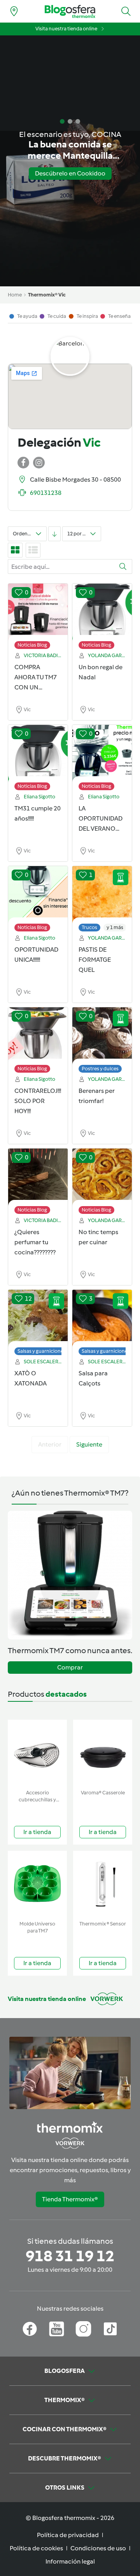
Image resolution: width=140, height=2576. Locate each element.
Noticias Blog (32, 645)
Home (15, 295)
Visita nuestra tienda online (66, 29)
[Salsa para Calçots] (102, 1319)
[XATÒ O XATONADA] (38, 1319)
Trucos (89, 927)
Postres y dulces (100, 1069)
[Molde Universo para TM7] (37, 1884)
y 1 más (115, 927)
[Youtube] (57, 2329)
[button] (126, 11)
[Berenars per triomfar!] (102, 1036)
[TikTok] (110, 2329)
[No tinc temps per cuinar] (102, 1177)
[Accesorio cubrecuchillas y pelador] (37, 1753)
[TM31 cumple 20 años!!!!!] (38, 754)
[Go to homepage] (70, 11)
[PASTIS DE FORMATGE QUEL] (102, 895)
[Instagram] (83, 2329)
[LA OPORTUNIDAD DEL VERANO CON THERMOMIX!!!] (102, 754)
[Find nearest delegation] (14, 11)
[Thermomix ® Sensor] (103, 1884)
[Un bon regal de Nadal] (102, 612)
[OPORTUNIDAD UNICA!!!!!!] (38, 895)
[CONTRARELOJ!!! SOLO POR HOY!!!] (38, 1036)
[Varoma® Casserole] (103, 1753)
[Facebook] (30, 2329)
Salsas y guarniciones (42, 1351)
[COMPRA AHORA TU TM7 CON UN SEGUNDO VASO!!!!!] (38, 612)
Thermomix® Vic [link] (47, 295)
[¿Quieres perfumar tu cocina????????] (38, 1177)
